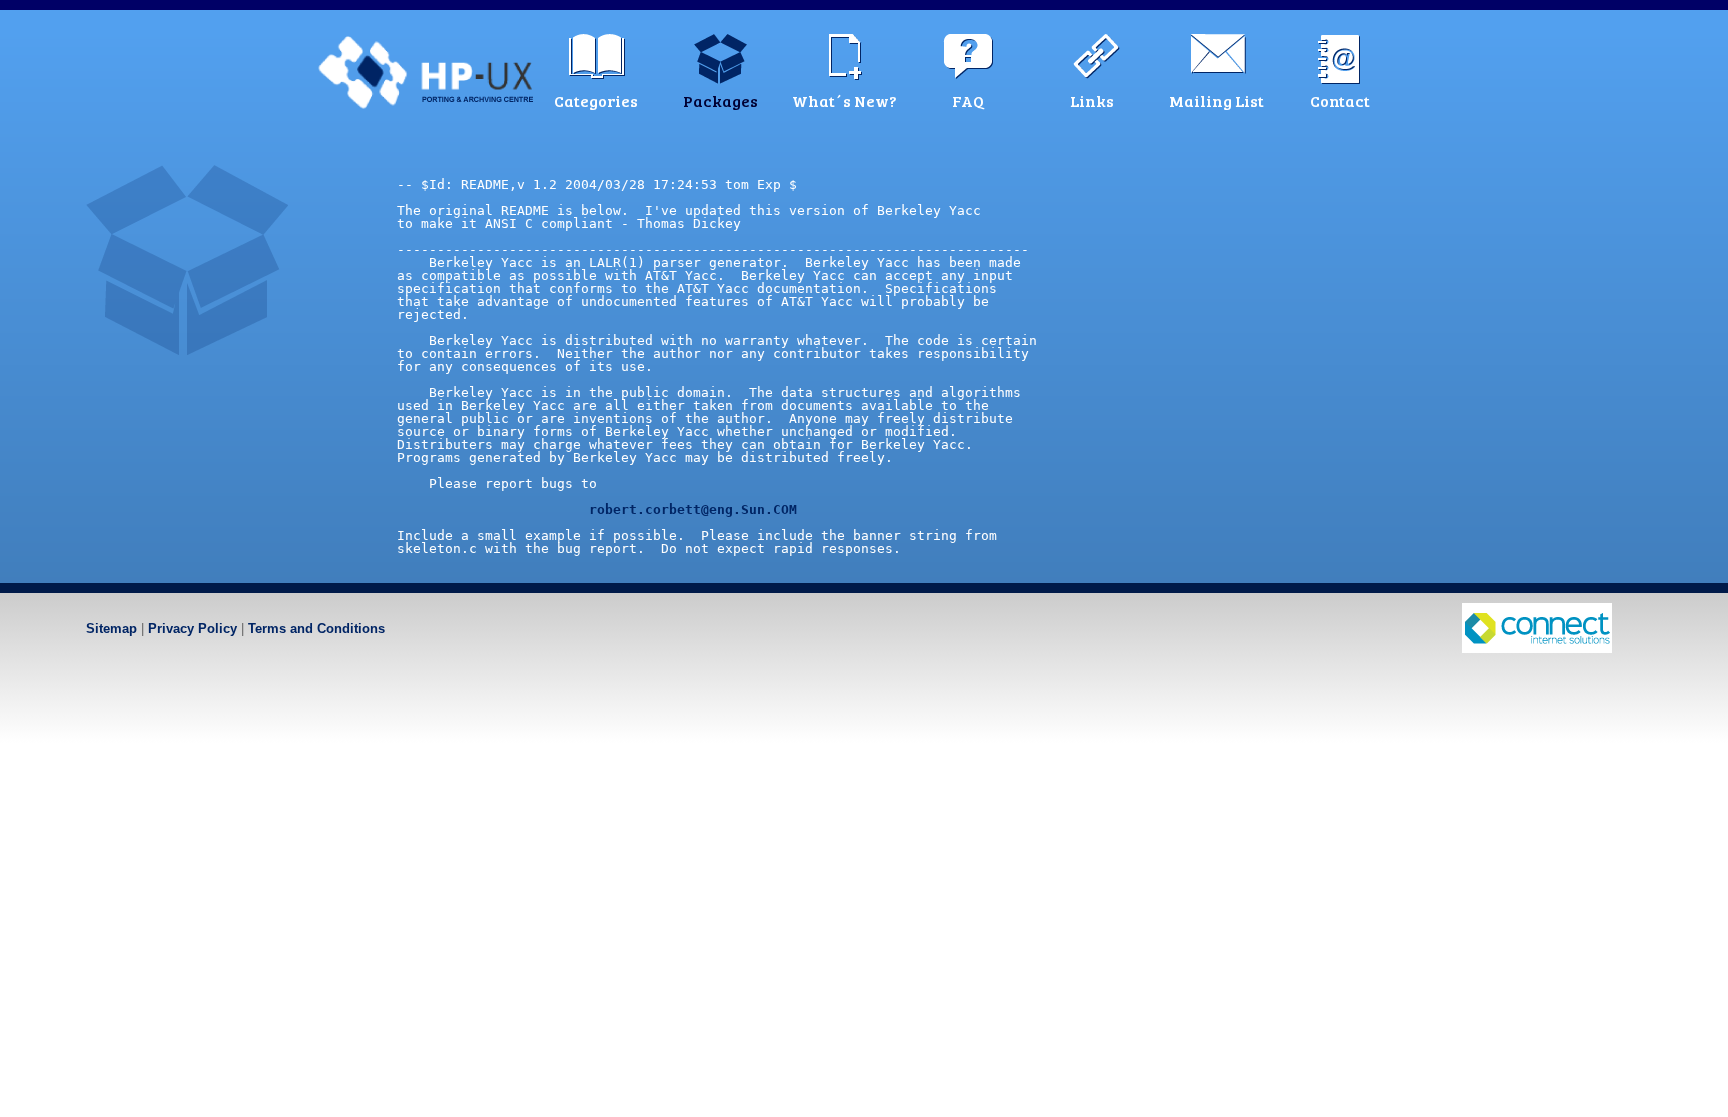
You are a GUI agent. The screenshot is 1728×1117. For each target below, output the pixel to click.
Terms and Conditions (316, 628)
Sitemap (111, 628)
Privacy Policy (192, 628)
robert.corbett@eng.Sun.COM (693, 509)
